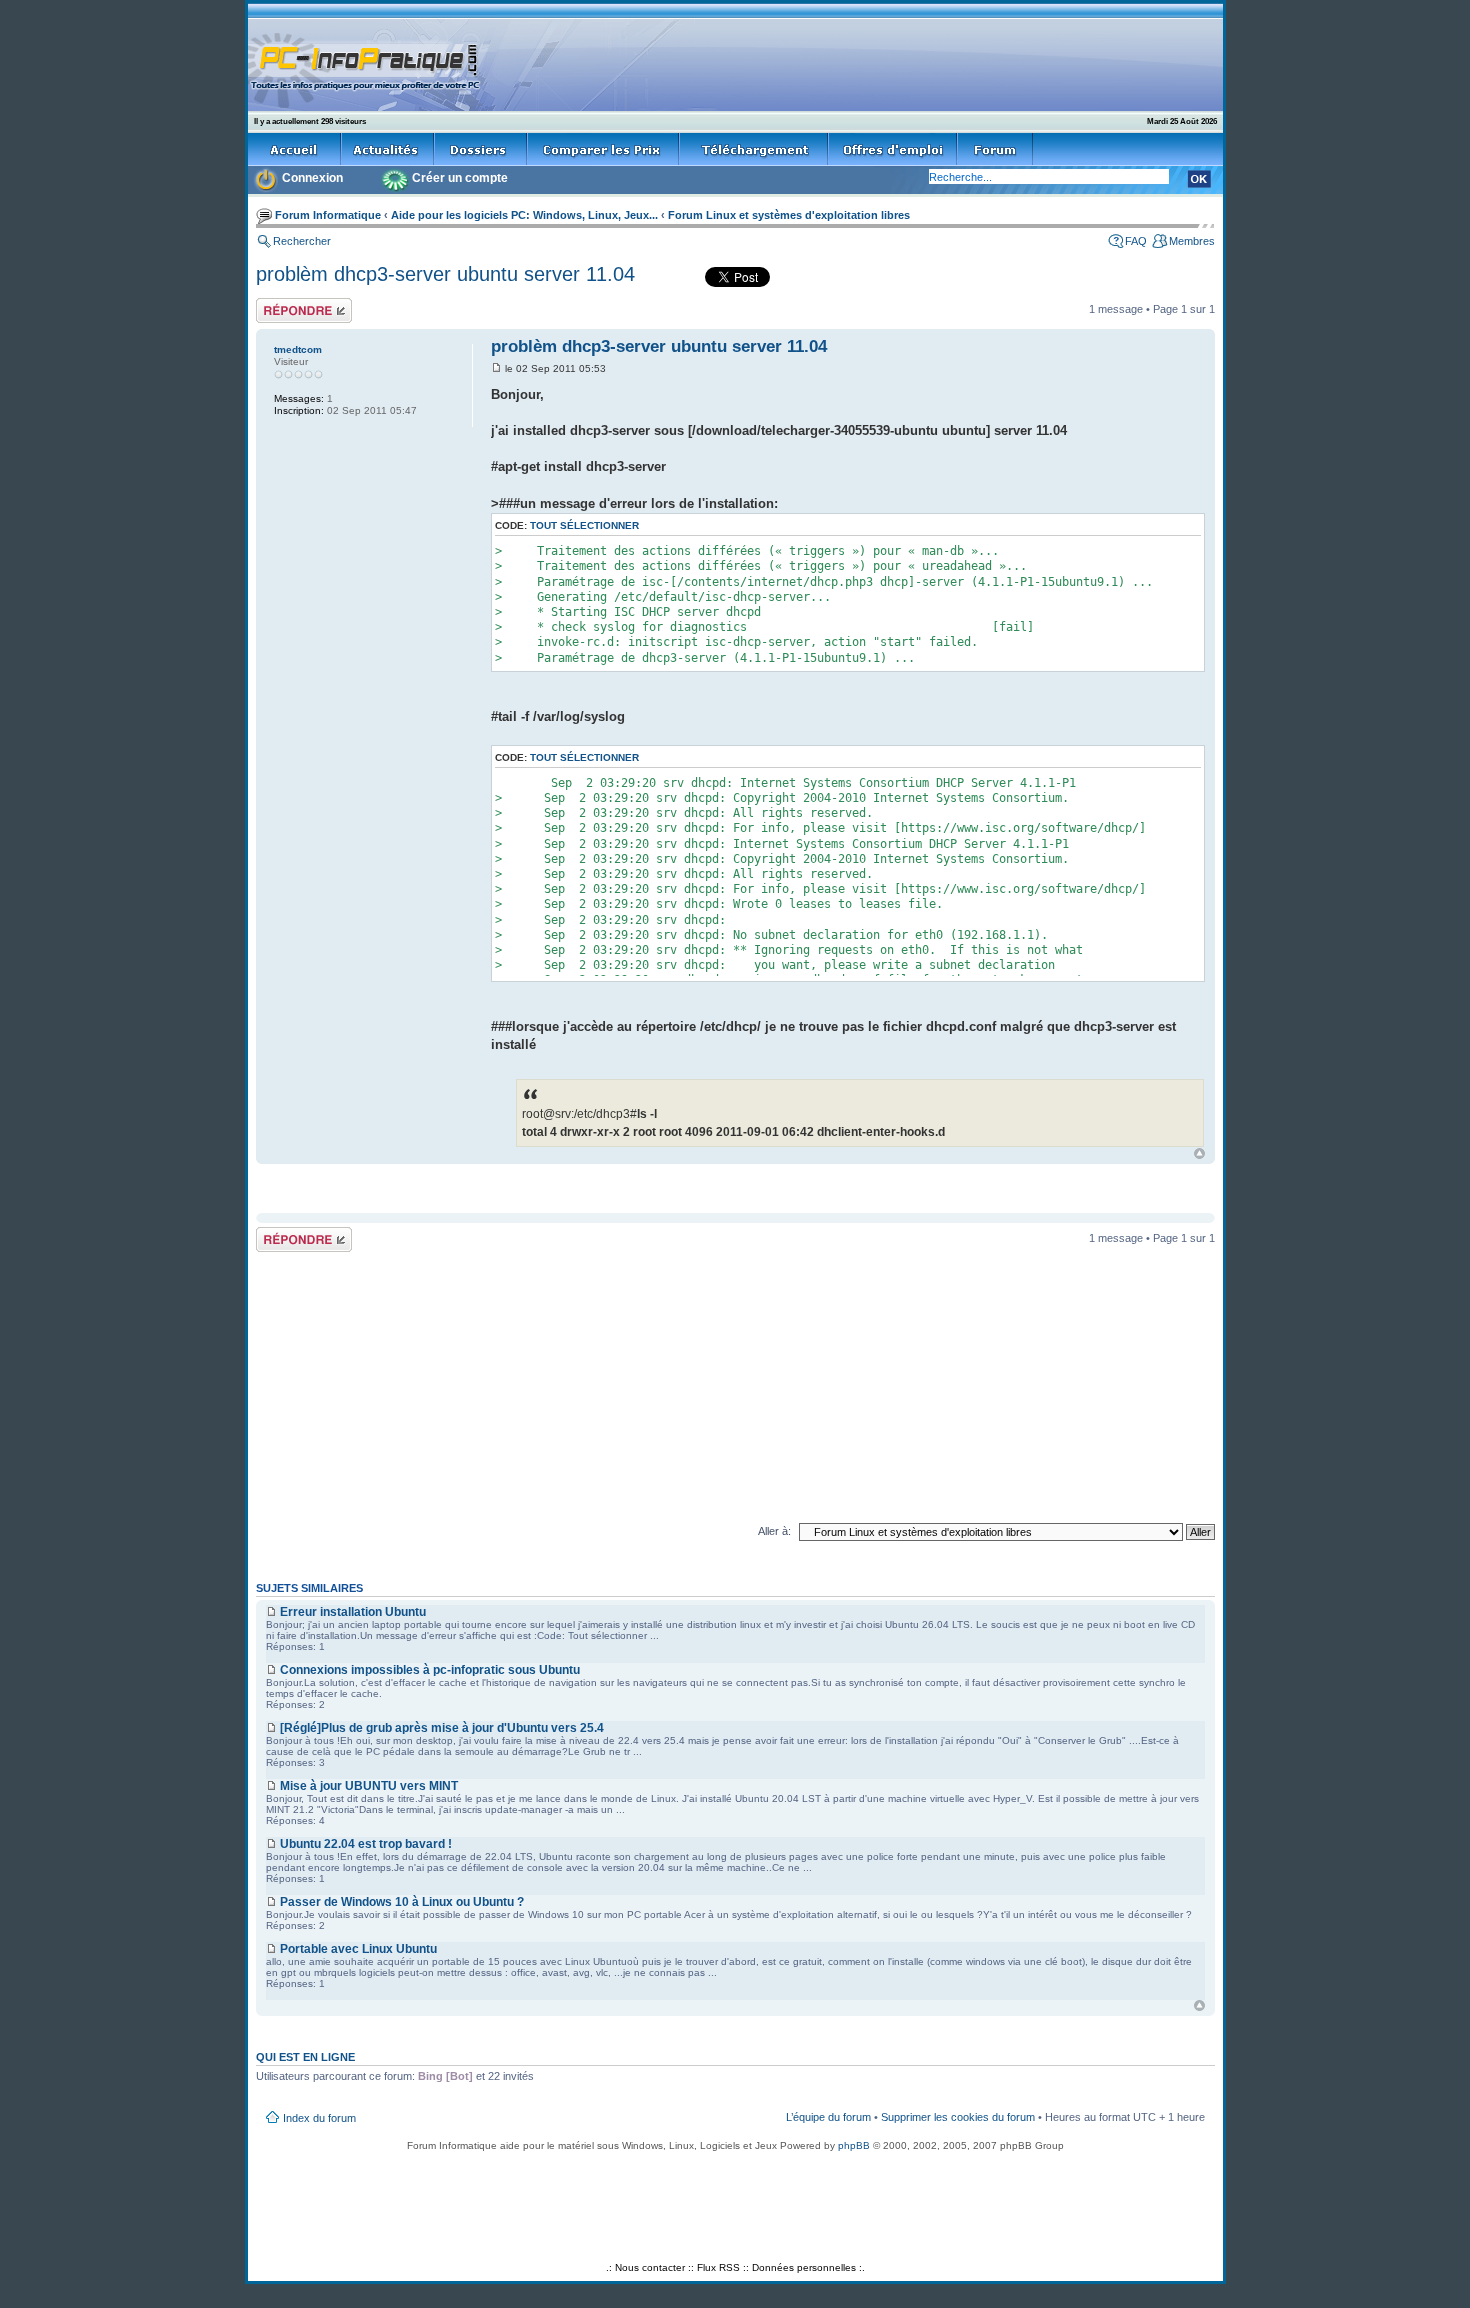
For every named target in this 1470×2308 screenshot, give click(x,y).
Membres (1192, 241)
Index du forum (319, 2118)
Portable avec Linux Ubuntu (358, 1949)
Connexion (312, 178)
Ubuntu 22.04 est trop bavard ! (366, 1844)
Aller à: (774, 1531)
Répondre (280, 304)
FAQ (1136, 241)
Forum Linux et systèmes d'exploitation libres (789, 215)
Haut (1199, 1153)
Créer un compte (460, 178)
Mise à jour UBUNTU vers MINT (369, 1786)
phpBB (854, 2145)
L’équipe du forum (828, 2117)
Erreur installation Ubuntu (353, 1612)
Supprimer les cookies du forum (958, 2117)
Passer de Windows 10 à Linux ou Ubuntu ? (402, 1902)
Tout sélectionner (584, 525)
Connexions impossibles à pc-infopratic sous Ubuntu (430, 1670)
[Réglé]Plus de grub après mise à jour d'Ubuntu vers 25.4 (442, 1728)
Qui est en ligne (305, 2057)
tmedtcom (298, 349)
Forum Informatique (328, 215)
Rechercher (302, 241)
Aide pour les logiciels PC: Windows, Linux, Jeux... (524, 215)
